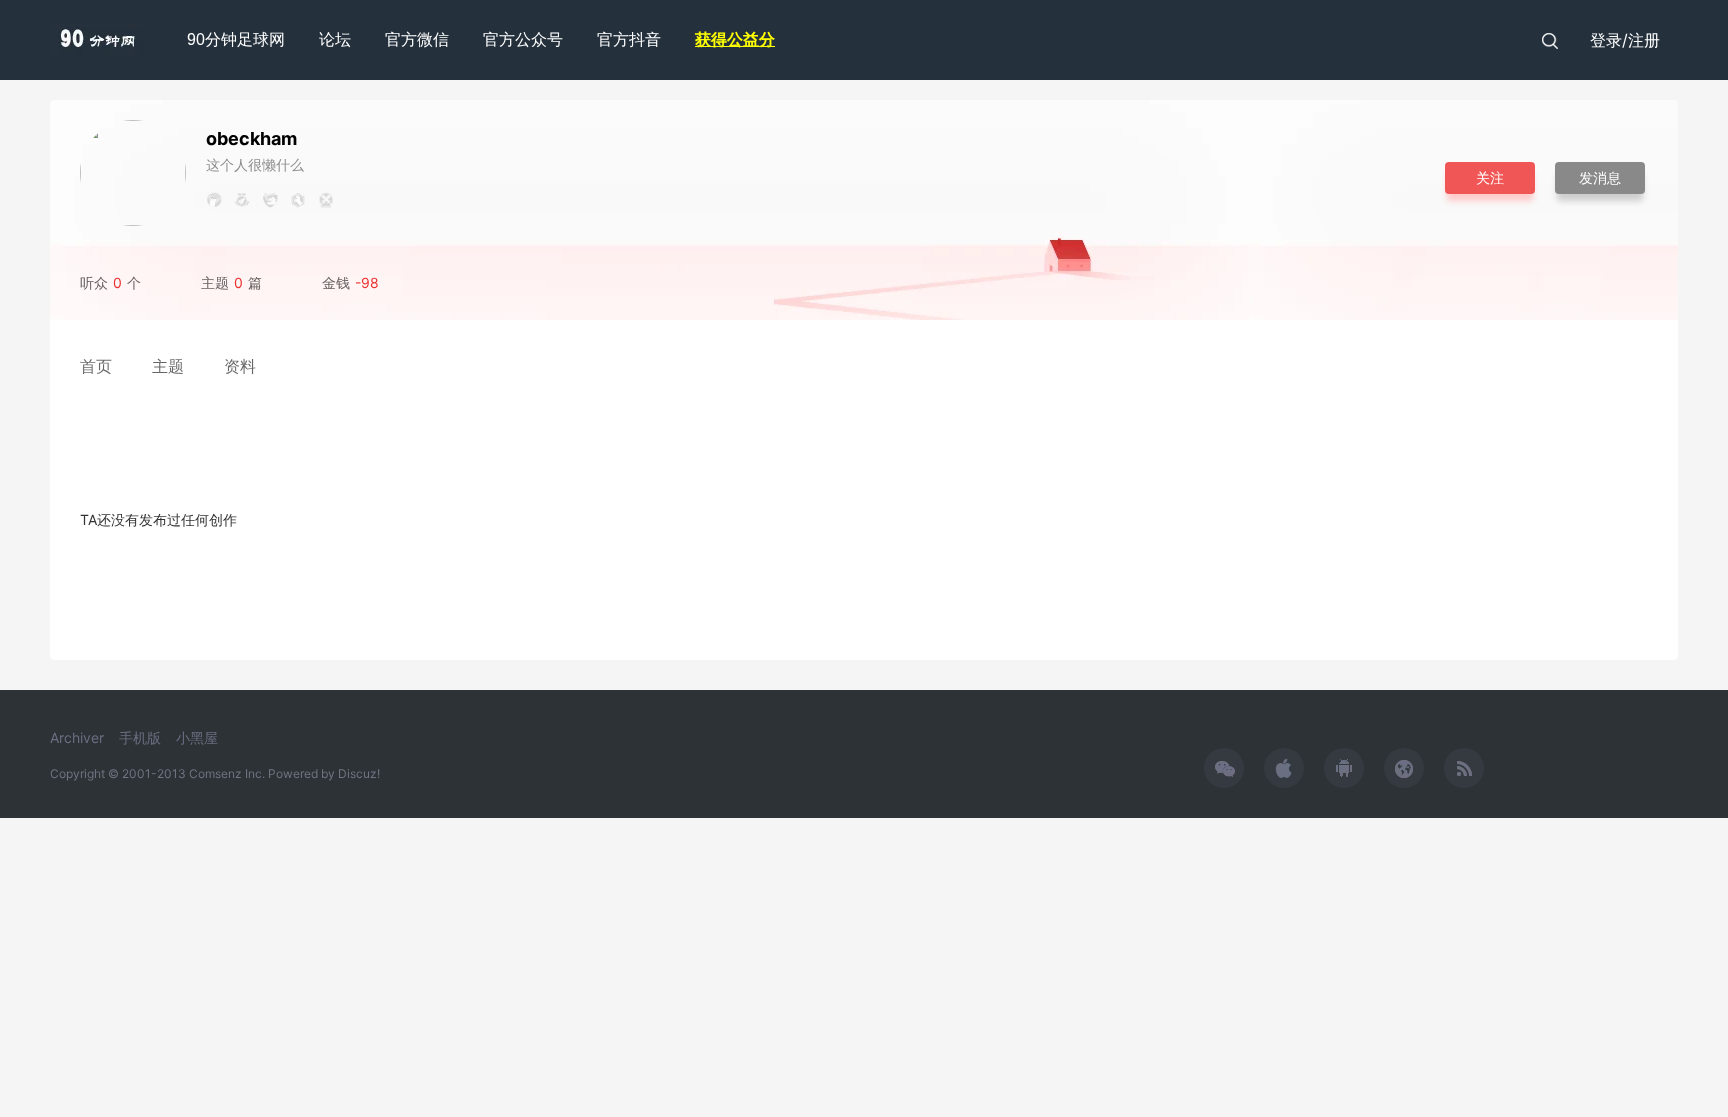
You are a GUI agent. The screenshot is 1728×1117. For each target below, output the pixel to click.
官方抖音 (629, 39)
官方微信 (417, 39)
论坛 (335, 39)
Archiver (77, 737)
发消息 (1600, 177)
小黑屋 (197, 737)
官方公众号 (523, 39)
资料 (240, 366)
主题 (168, 366)
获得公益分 (735, 39)
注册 (1644, 40)
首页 (96, 366)
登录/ (1609, 40)
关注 (1490, 177)
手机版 (140, 737)
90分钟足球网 (236, 39)
